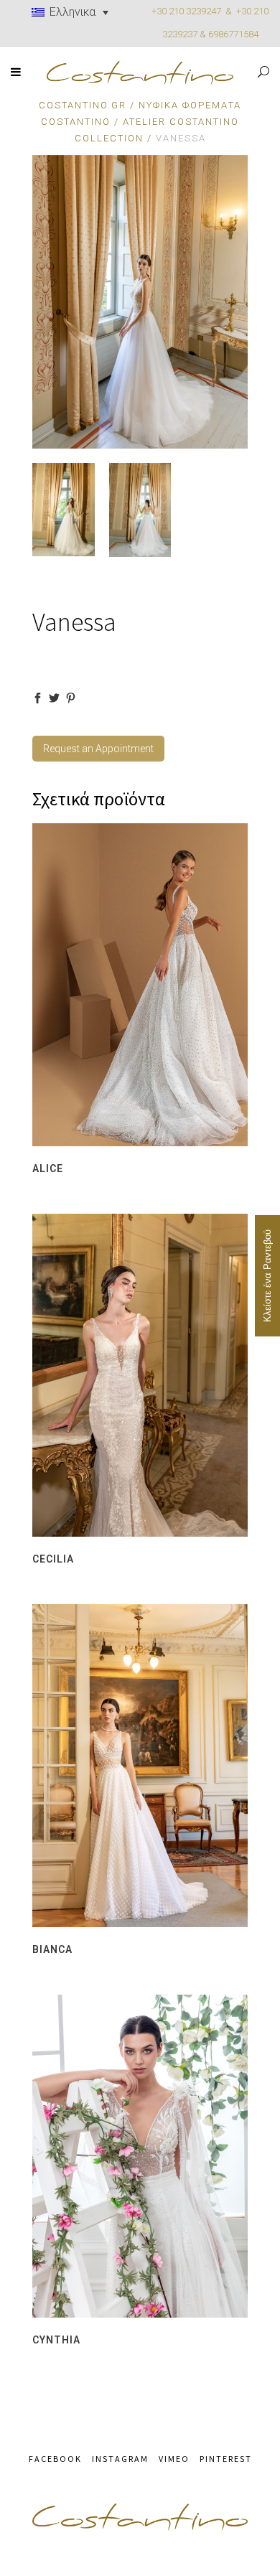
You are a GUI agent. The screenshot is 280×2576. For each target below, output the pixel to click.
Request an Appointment (98, 749)
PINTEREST (226, 2459)
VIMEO (174, 2459)
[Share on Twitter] (54, 698)
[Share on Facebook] (38, 698)
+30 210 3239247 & (194, 11)
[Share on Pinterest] (71, 698)
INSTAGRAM (120, 2459)
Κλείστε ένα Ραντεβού (267, 1276)
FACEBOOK (55, 2459)
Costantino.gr (83, 105)
